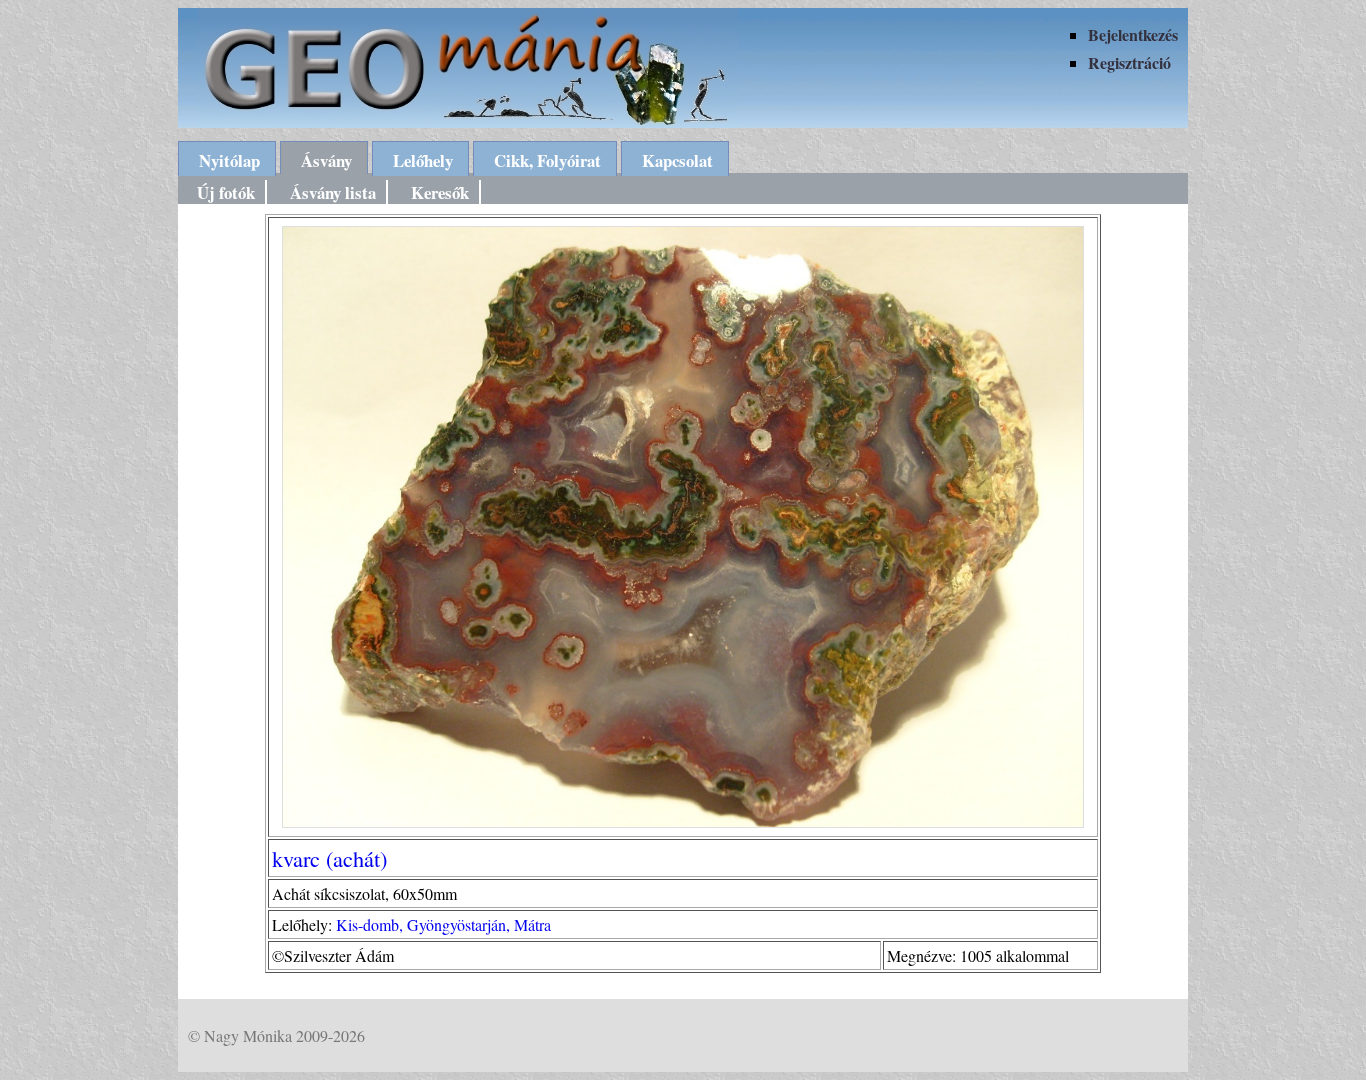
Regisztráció (1129, 62)
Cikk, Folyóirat (547, 160)
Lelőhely (423, 160)
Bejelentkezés (1133, 34)
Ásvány (326, 160)
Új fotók (226, 192)
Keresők (440, 192)
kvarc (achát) (329, 858)
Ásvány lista (333, 192)
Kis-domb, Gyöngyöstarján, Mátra (443, 924)
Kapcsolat (677, 160)
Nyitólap (229, 160)
